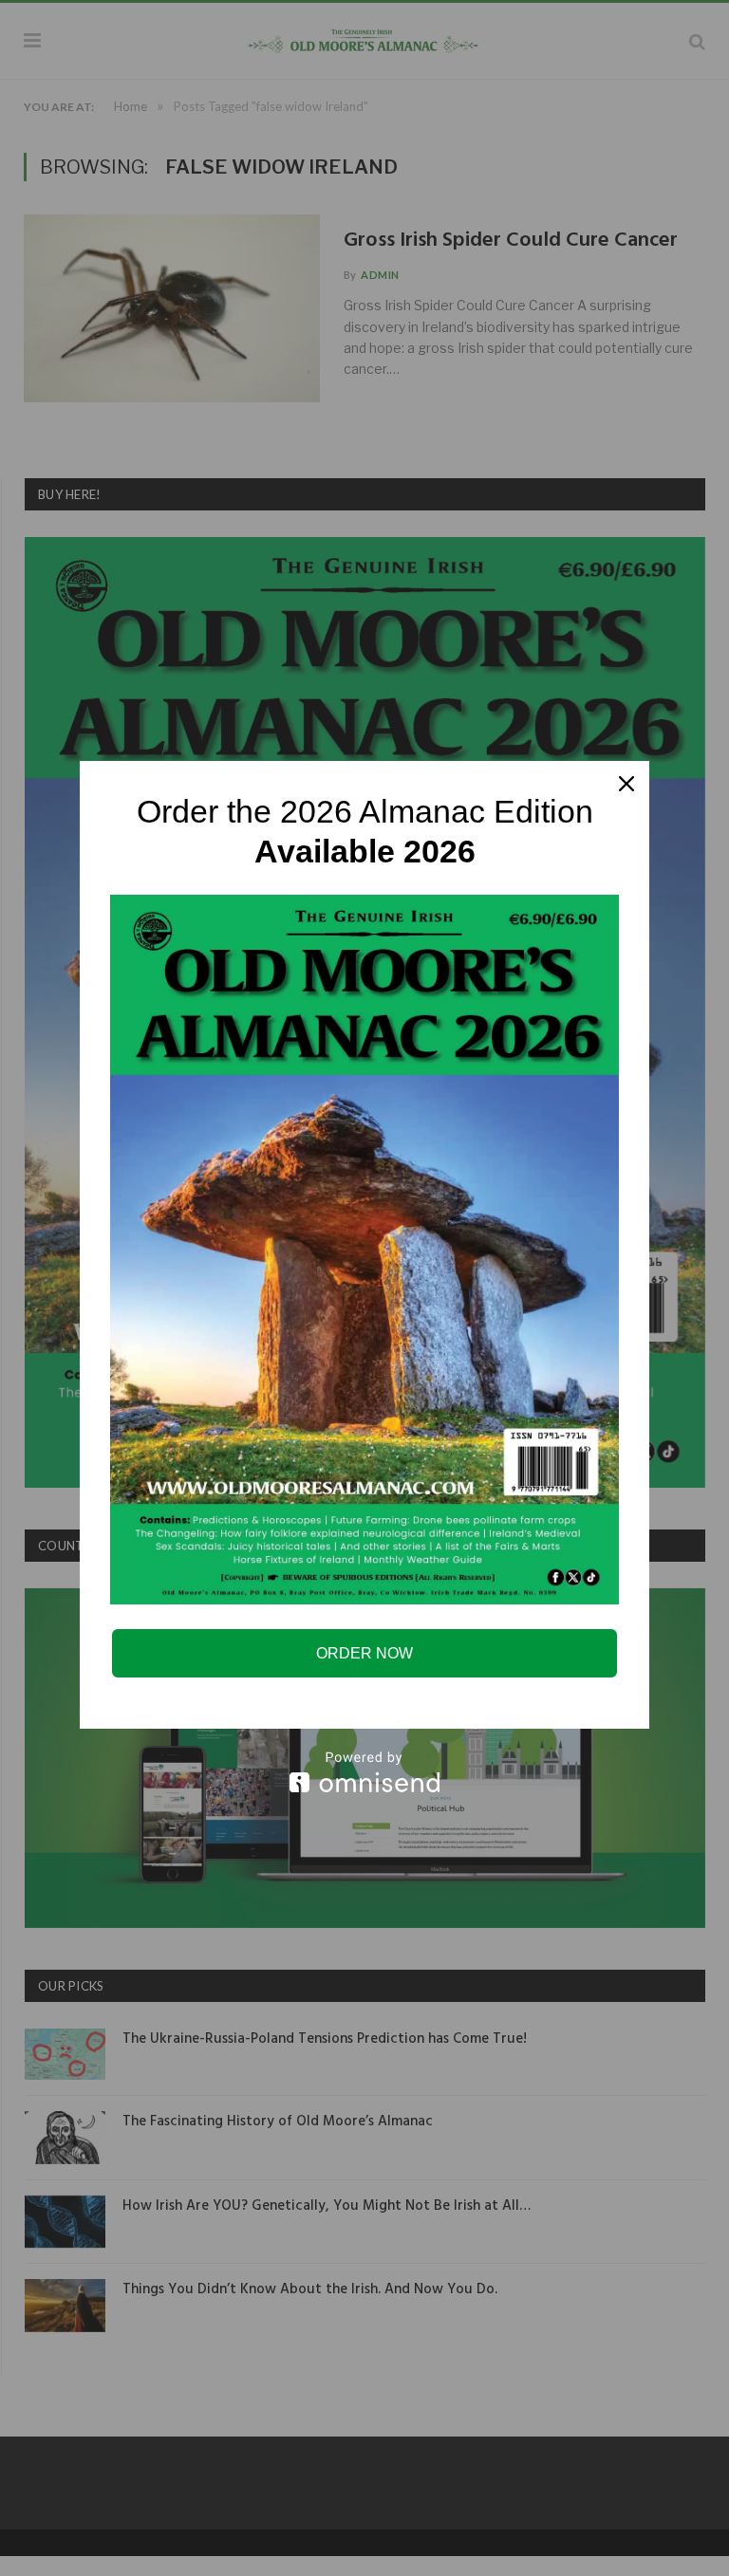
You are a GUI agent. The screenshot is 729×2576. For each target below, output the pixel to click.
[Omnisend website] (364, 1772)
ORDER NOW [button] (364, 1653)
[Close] (626, 784)
